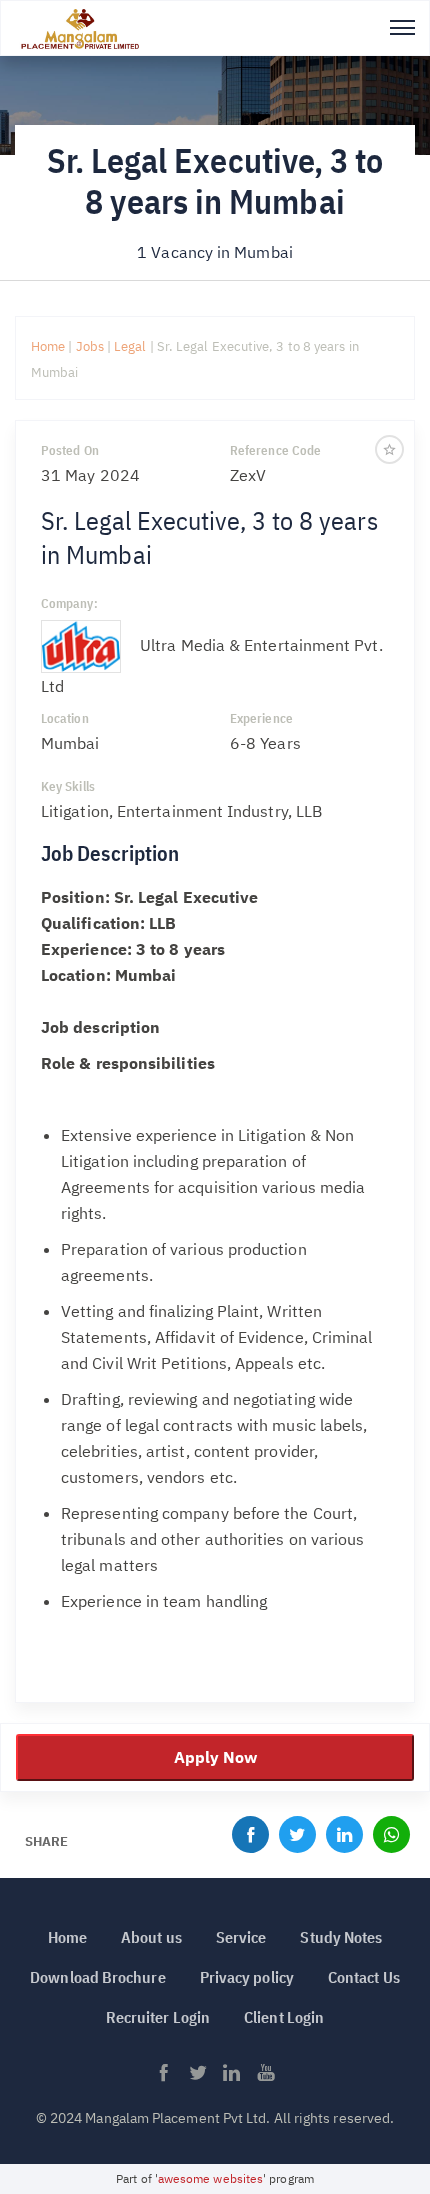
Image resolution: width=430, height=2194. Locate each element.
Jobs (90, 346)
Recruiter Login (158, 2017)
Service (241, 1937)
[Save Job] (389, 449)
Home (48, 346)
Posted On (70, 450)
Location (65, 718)
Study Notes (341, 1937)
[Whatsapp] (391, 1839)
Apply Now (215, 1757)
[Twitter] (297, 1839)
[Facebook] (250, 1839)
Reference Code (275, 450)
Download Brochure (97, 1977)
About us (151, 1937)
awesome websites (210, 2178)
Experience (261, 718)
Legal (131, 346)
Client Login (284, 2017)
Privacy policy (247, 1977)
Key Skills (68, 786)
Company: (69, 603)
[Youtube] (266, 2078)
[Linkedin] (344, 1839)
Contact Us (364, 1977)
